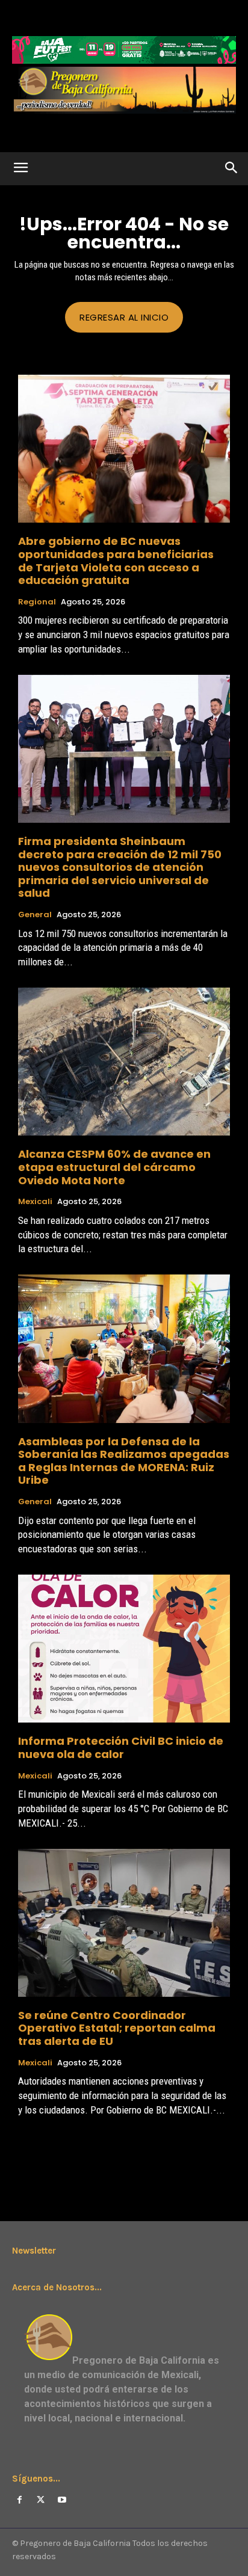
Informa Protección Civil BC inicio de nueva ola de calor (121, 1748)
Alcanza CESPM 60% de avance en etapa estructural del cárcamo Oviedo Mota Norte (114, 1167)
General (35, 915)
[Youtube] (62, 2500)
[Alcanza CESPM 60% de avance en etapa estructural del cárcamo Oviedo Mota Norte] (124, 1062)
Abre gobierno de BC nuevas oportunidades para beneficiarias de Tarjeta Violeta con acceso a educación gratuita (116, 561)
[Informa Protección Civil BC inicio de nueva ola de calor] (124, 1649)
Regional (37, 602)
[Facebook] (20, 2500)
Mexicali (35, 1202)
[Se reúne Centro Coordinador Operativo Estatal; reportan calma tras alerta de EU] (124, 1923)
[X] (41, 2500)
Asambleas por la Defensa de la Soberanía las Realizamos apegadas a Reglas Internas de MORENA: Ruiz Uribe (124, 1461)
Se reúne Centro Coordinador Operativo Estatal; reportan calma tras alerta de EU (117, 2028)
